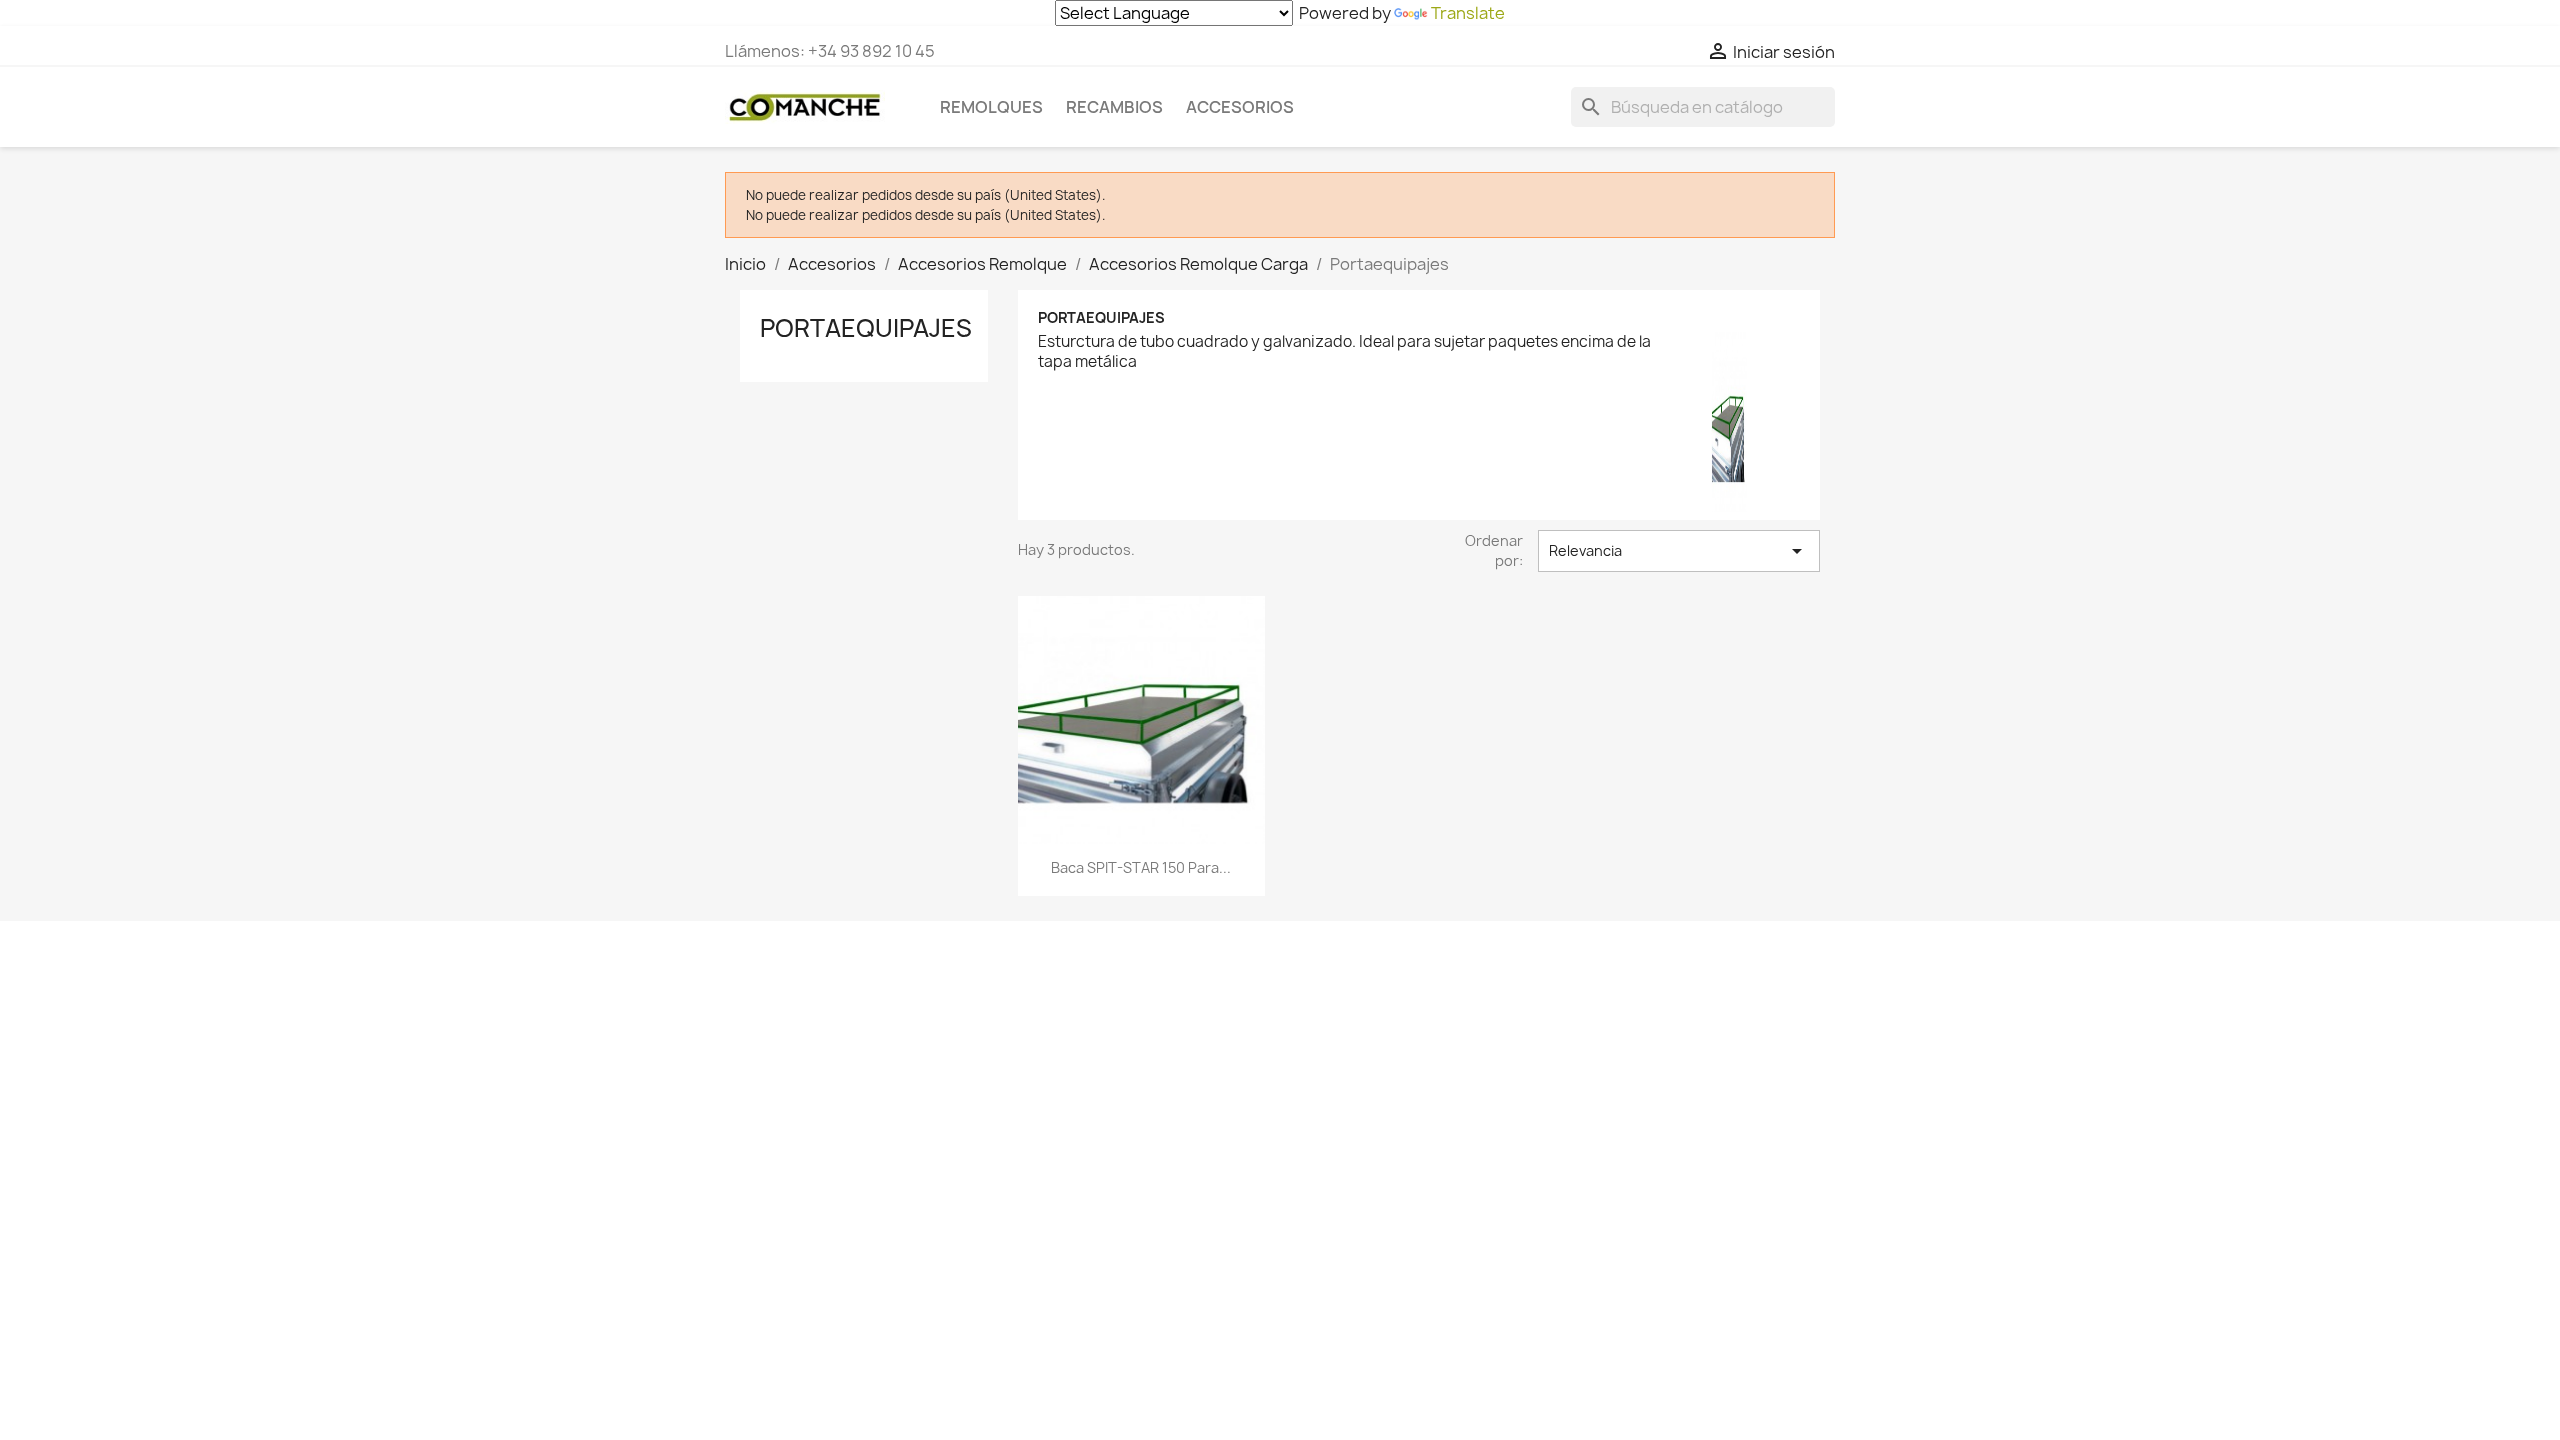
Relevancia (1679, 551)
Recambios (1114, 107)
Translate (1468, 13)
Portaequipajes (866, 328)
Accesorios (1240, 107)
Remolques (991, 107)
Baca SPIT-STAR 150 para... (1141, 867)
